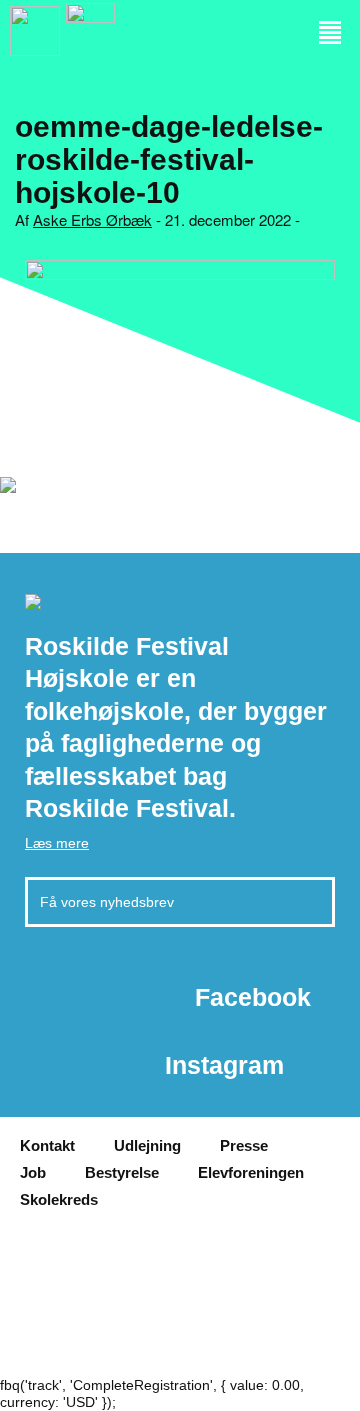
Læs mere (57, 843)
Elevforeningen (251, 1172)
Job (33, 1172)
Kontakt (47, 1145)
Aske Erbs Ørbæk (92, 219)
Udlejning (147, 1145)
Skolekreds (59, 1199)
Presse (244, 1145)
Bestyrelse (122, 1172)
